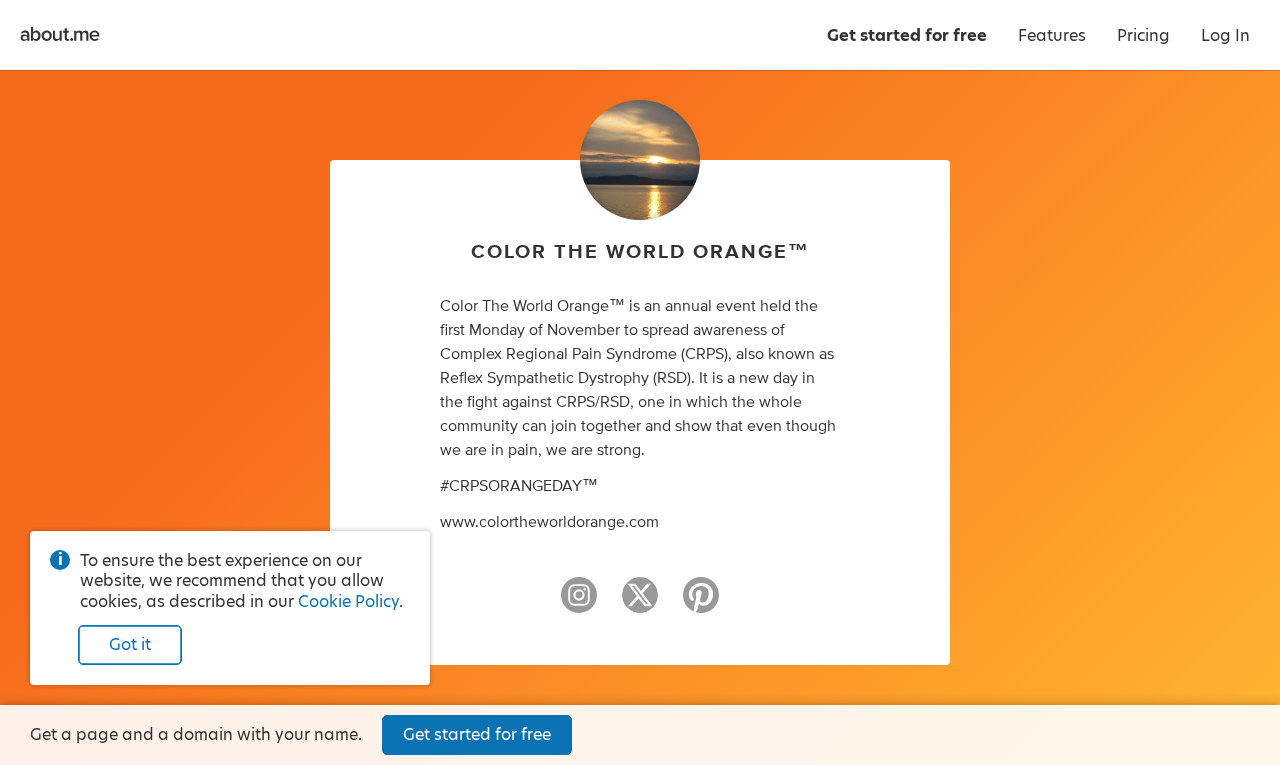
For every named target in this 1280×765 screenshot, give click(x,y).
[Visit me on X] (640, 604)
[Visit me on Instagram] (579, 604)
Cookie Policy (348, 601)
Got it (130, 644)
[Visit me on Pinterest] (701, 604)
